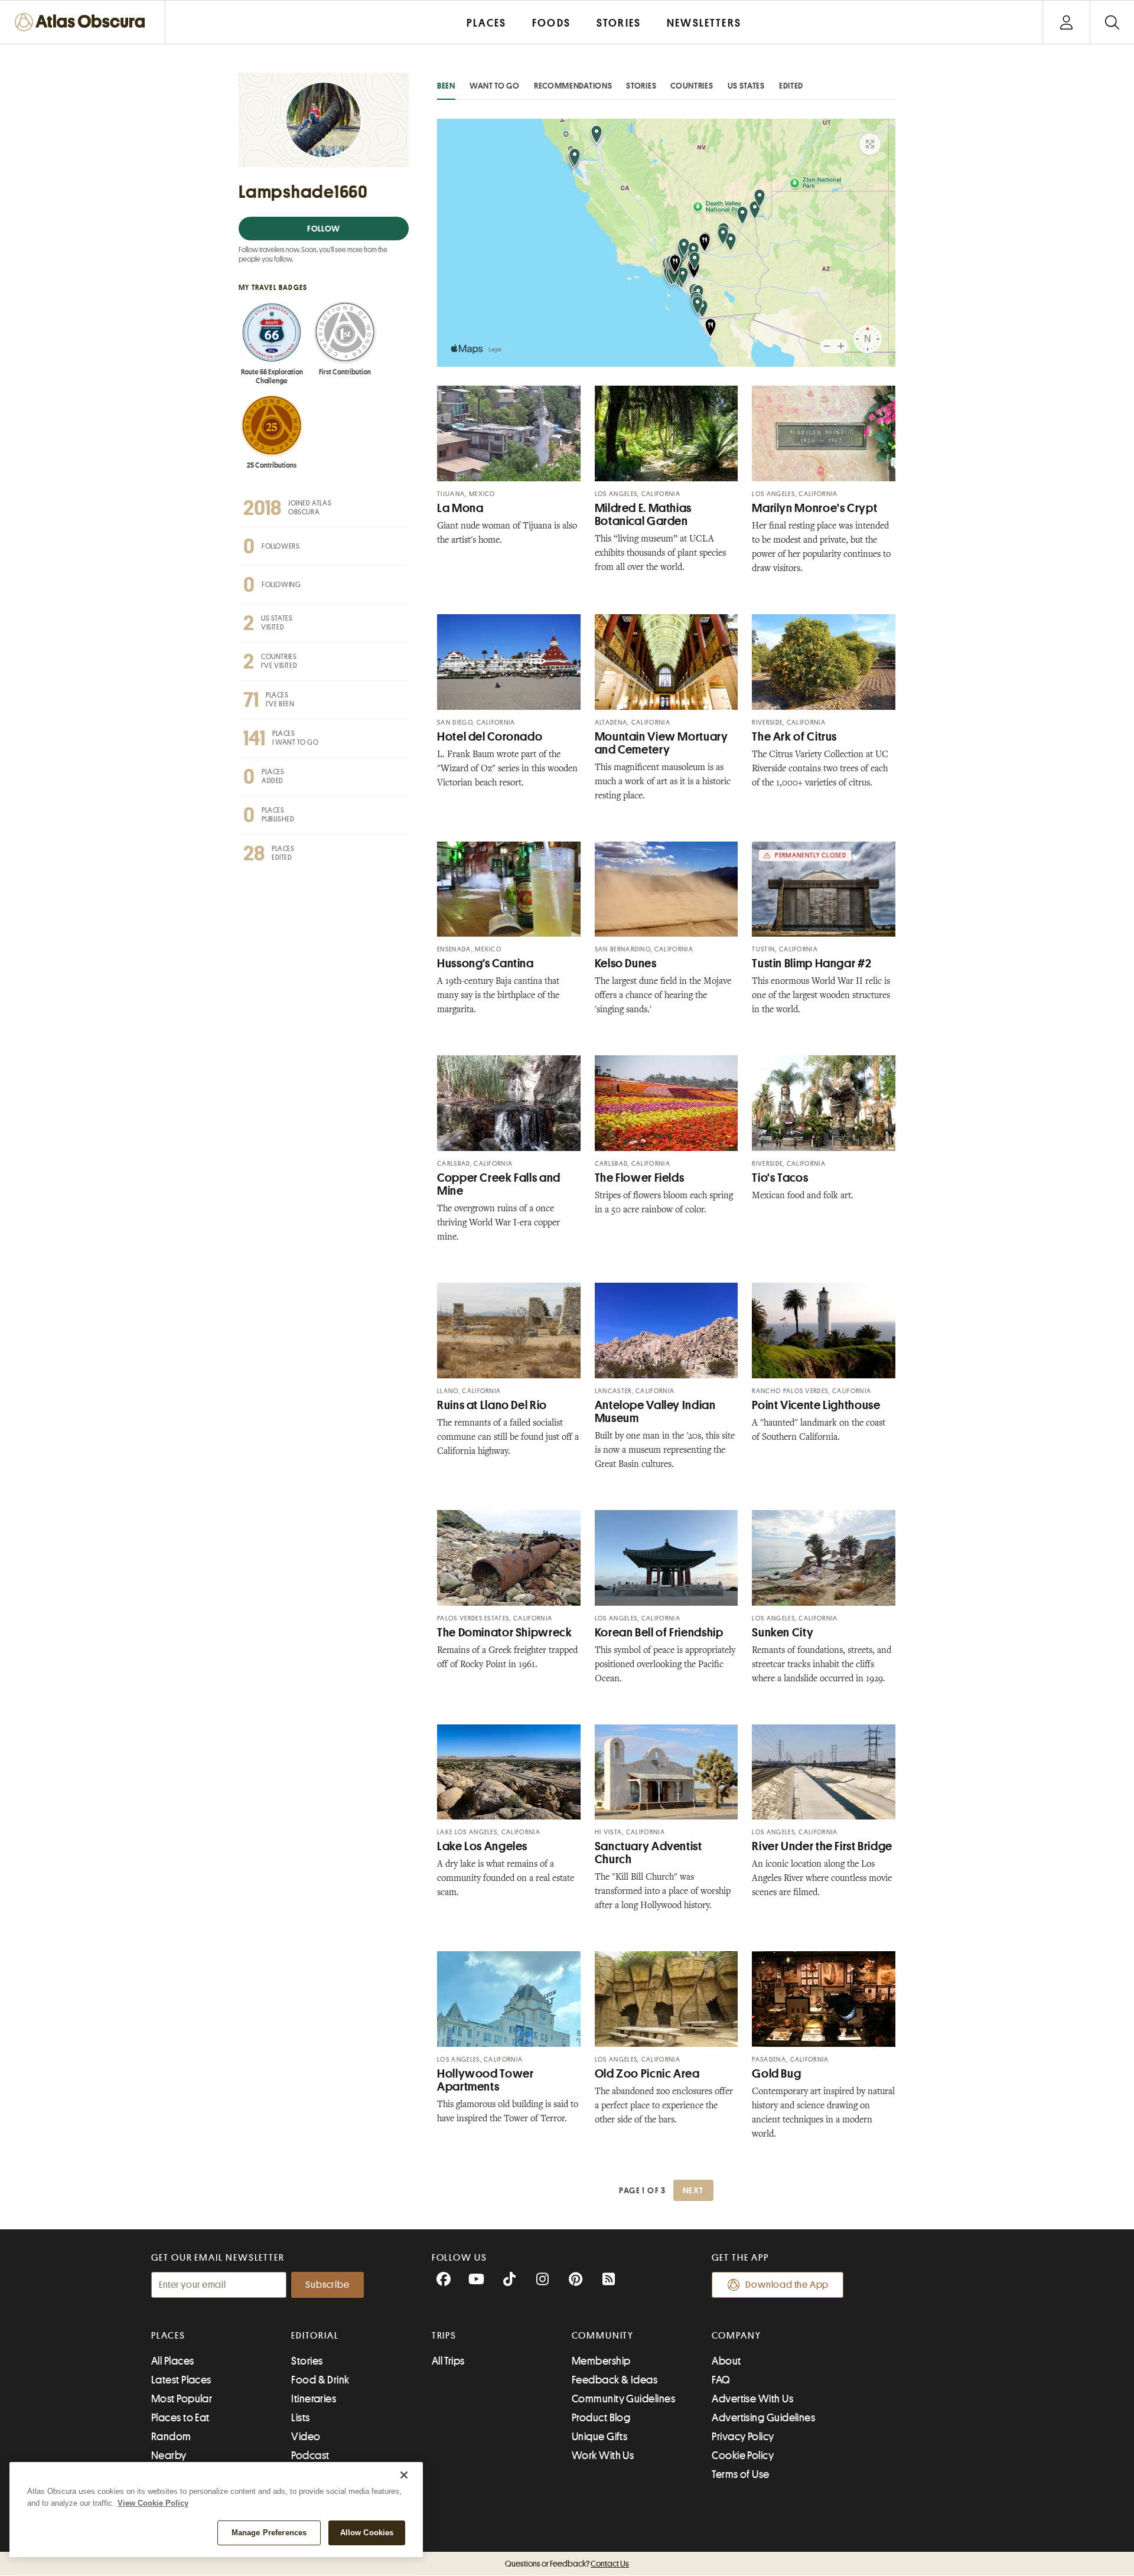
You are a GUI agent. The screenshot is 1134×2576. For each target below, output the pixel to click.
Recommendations (573, 86)
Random (171, 2437)
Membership (601, 2361)
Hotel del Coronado (490, 737)
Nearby (169, 2456)
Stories (641, 86)
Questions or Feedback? (567, 2564)
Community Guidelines (623, 2399)
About (726, 2361)
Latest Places (181, 2380)
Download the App (787, 2285)
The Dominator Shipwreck (505, 1633)
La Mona (460, 508)
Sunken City (783, 1633)
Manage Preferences (269, 2533)
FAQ (721, 2380)
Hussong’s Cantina (485, 963)
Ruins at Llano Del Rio (492, 1405)
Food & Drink (320, 2380)
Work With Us (603, 2456)
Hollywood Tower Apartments (485, 2080)
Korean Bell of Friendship (659, 1633)
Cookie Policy (743, 2456)
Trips (444, 2336)
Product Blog (601, 2418)
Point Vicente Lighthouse (816, 1405)
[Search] (1112, 22)
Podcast (310, 2456)
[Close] (404, 2475)
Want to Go (495, 86)
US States (746, 86)
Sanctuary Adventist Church (649, 1853)
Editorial (315, 2336)
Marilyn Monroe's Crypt (814, 508)
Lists (300, 2418)
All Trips (448, 2361)
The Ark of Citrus (794, 737)
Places (168, 2336)
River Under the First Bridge (822, 1846)
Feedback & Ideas (615, 2380)
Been (446, 86)
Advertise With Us (752, 2399)
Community (603, 2336)
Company (736, 2336)
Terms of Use (740, 2474)
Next (693, 2190)
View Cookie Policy (153, 2503)
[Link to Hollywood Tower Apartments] (509, 1999)
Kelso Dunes (626, 963)
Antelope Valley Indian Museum (655, 1412)
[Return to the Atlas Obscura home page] (83, 22)
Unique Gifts (599, 2437)
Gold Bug (776, 2074)
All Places (173, 2361)
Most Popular (182, 2399)
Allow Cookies (367, 2533)
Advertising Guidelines (763, 2418)
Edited (791, 86)
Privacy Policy (743, 2437)
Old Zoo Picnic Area (647, 2074)
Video (306, 2437)
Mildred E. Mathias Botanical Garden (643, 515)
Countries (692, 86)
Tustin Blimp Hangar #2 (812, 963)
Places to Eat (180, 2418)
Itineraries (314, 2399)
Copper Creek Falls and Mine (499, 1184)
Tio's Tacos (780, 1178)
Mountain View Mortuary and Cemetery (661, 743)
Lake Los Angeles (482, 1846)
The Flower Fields (640, 1178)
